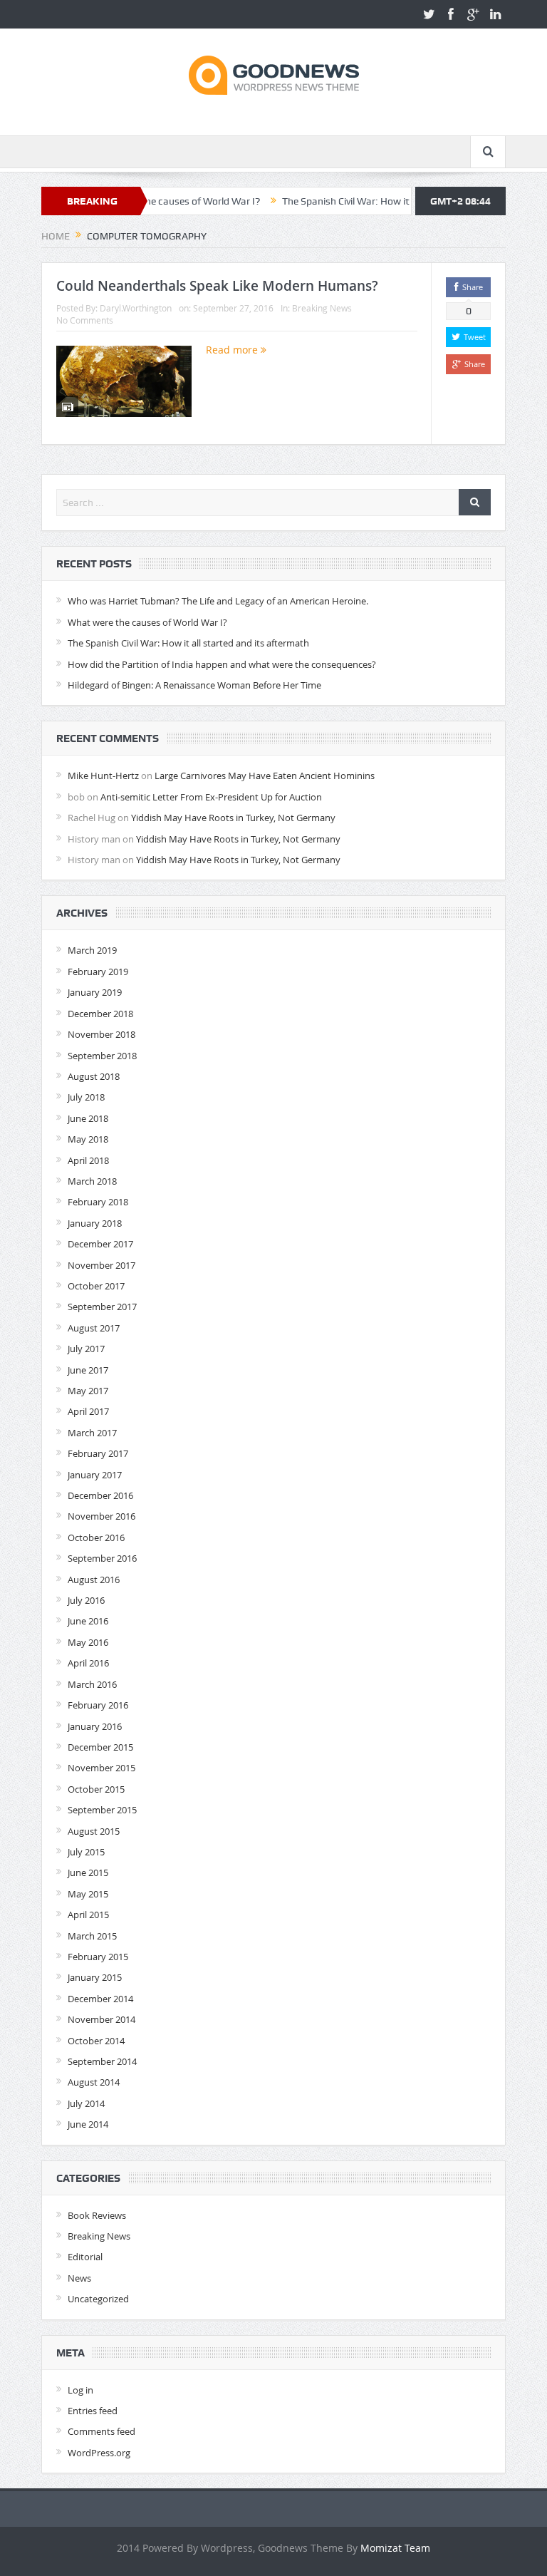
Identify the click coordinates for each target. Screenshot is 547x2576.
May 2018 (88, 1139)
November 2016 (101, 1516)
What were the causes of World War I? (147, 622)
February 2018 (98, 1202)
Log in (80, 2390)
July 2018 (86, 1097)
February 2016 (98, 1705)
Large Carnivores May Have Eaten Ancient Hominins (265, 776)
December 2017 (100, 1244)
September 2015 (102, 1810)
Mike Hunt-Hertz (103, 776)
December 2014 (100, 1999)
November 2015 (101, 1768)
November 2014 (101, 2019)
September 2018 (102, 1056)
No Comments (85, 320)
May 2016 (88, 1642)
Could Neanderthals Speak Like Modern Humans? (217, 286)
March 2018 (92, 1181)
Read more (233, 350)
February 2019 (98, 972)
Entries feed (93, 2411)
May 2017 (88, 1391)
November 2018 (101, 1034)
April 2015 (88, 1915)
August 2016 (94, 1580)
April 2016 (88, 1663)
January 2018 (95, 1223)
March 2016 (92, 1684)
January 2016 (95, 1726)
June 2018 (88, 1118)
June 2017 (88, 1370)
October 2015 (96, 1789)
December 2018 (100, 1014)
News (79, 2278)
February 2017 (98, 1453)
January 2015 (95, 1977)
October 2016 (96, 1537)
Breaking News (322, 308)
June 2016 (88, 1621)
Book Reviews (97, 2215)
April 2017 (88, 1411)
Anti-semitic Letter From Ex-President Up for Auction (211, 797)
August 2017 (94, 1328)
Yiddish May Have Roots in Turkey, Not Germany (233, 818)
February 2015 (98, 1957)
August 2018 (94, 1076)
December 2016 (100, 1495)
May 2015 (88, 1894)
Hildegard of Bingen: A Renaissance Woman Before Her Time (194, 685)
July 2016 (86, 1600)
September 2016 (102, 1558)
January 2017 (95, 1475)
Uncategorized (98, 2299)
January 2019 (95, 992)
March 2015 (92, 1936)
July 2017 (86, 1349)
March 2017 (92, 1433)
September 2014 (102, 2061)
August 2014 (94, 2082)
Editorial (85, 2257)
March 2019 (92, 950)
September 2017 (102, 1307)
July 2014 (86, 2103)
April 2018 (88, 1160)
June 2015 (88, 1872)
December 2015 (100, 1747)
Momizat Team (395, 2548)
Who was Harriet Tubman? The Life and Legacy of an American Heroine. (218, 601)
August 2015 (94, 1831)
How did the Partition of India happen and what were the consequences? (222, 664)
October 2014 (96, 2041)
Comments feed (101, 2431)
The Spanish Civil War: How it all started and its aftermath (375, 201)
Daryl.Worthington (136, 308)
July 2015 (86, 1852)
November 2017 (101, 1265)
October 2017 (96, 1286)
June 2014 (88, 2124)
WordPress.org (99, 2453)
